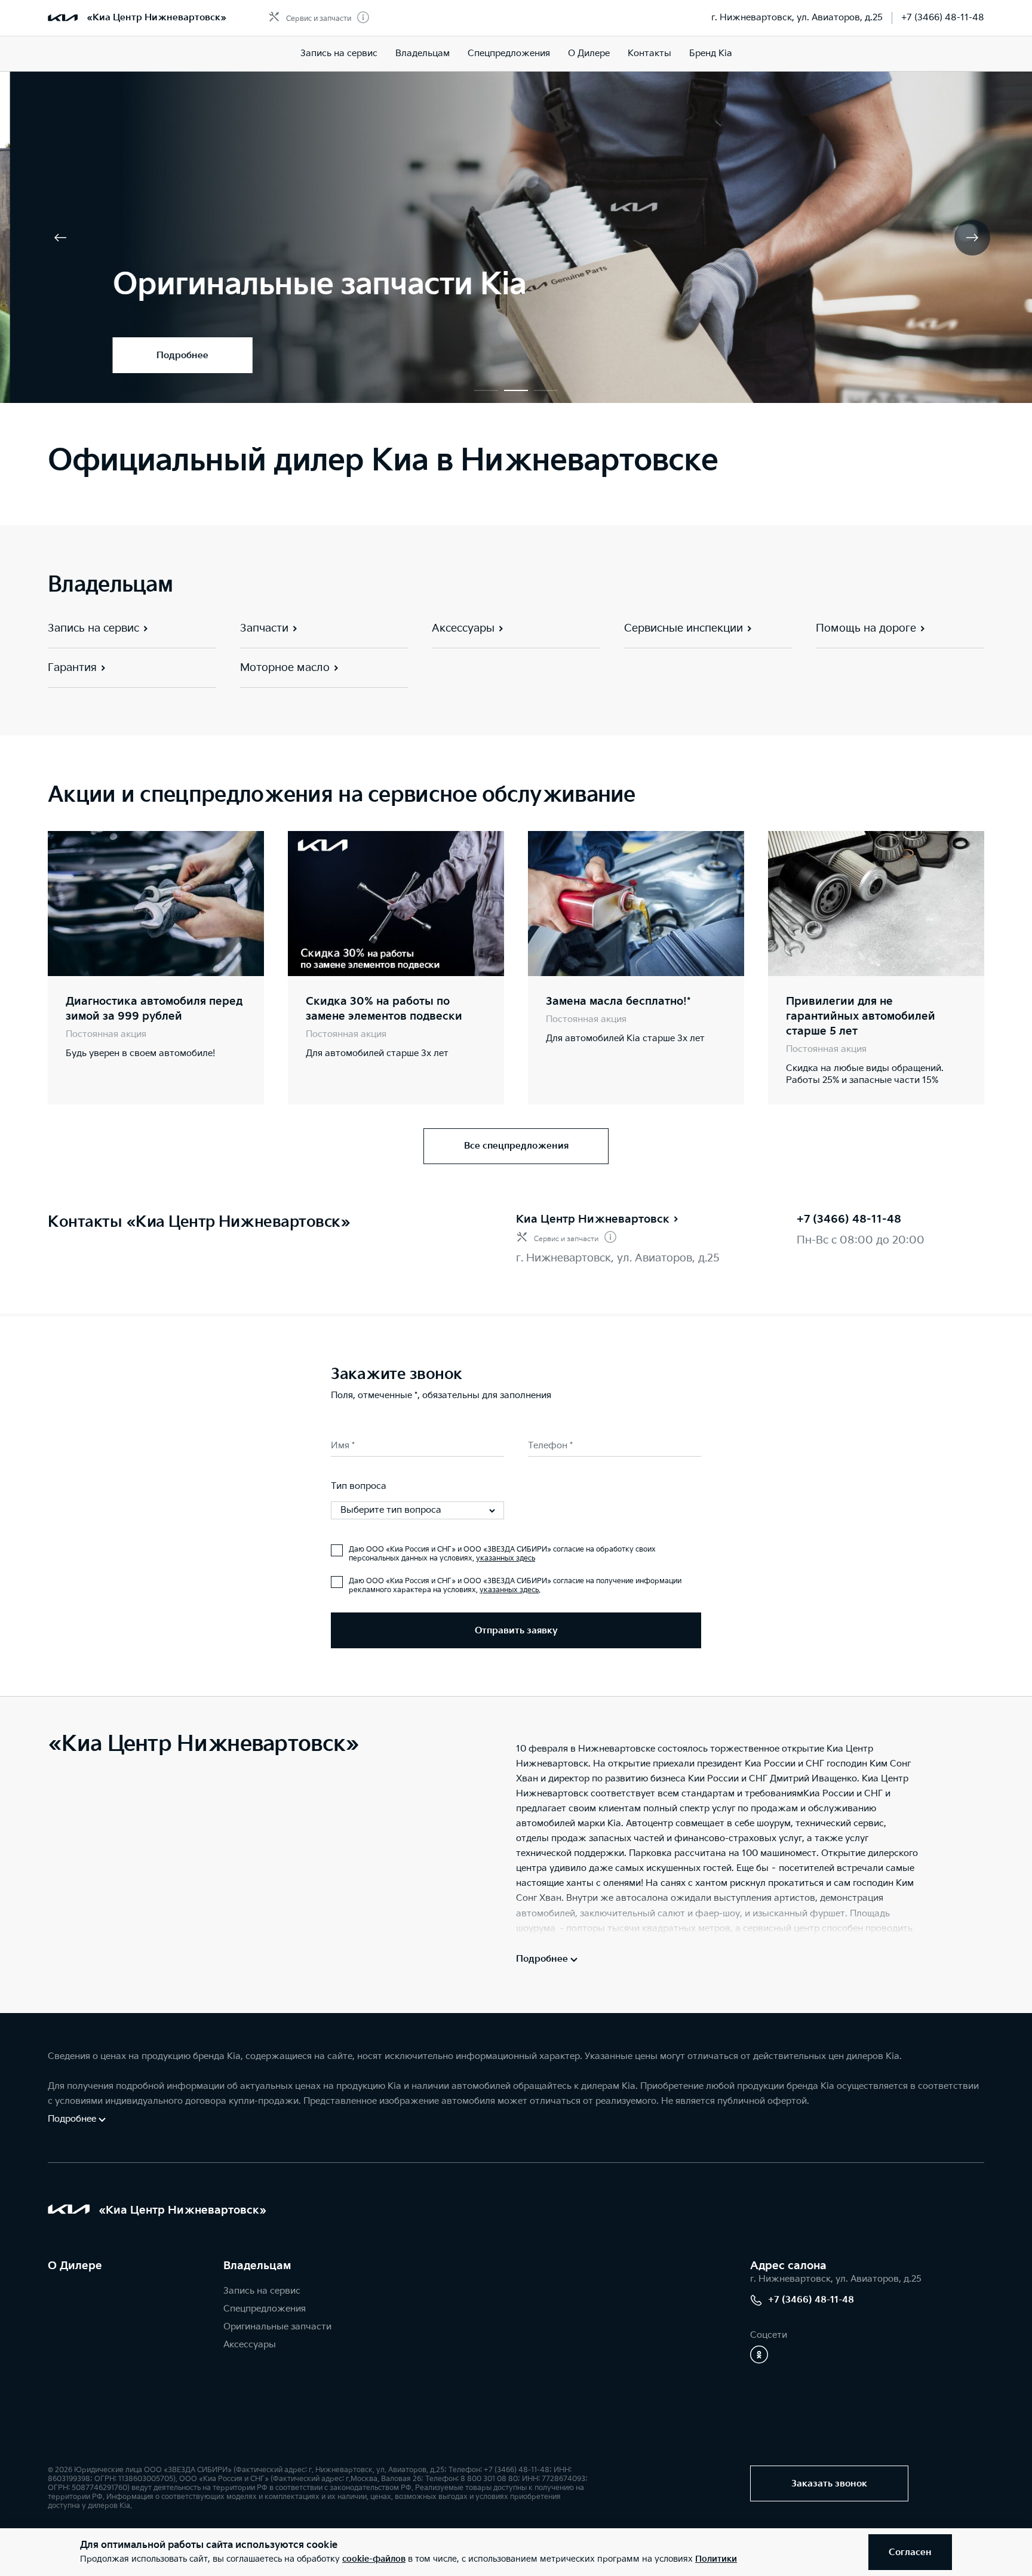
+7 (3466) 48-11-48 (943, 18)
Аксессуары (250, 2345)
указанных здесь (506, 1558)
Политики (716, 2559)
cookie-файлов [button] (374, 2559)
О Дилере (589, 53)
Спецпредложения (509, 53)
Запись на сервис (339, 53)
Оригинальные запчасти (277, 2327)
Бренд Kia (711, 53)
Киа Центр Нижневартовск (593, 1219)
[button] (486, 390)
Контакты (649, 53)
